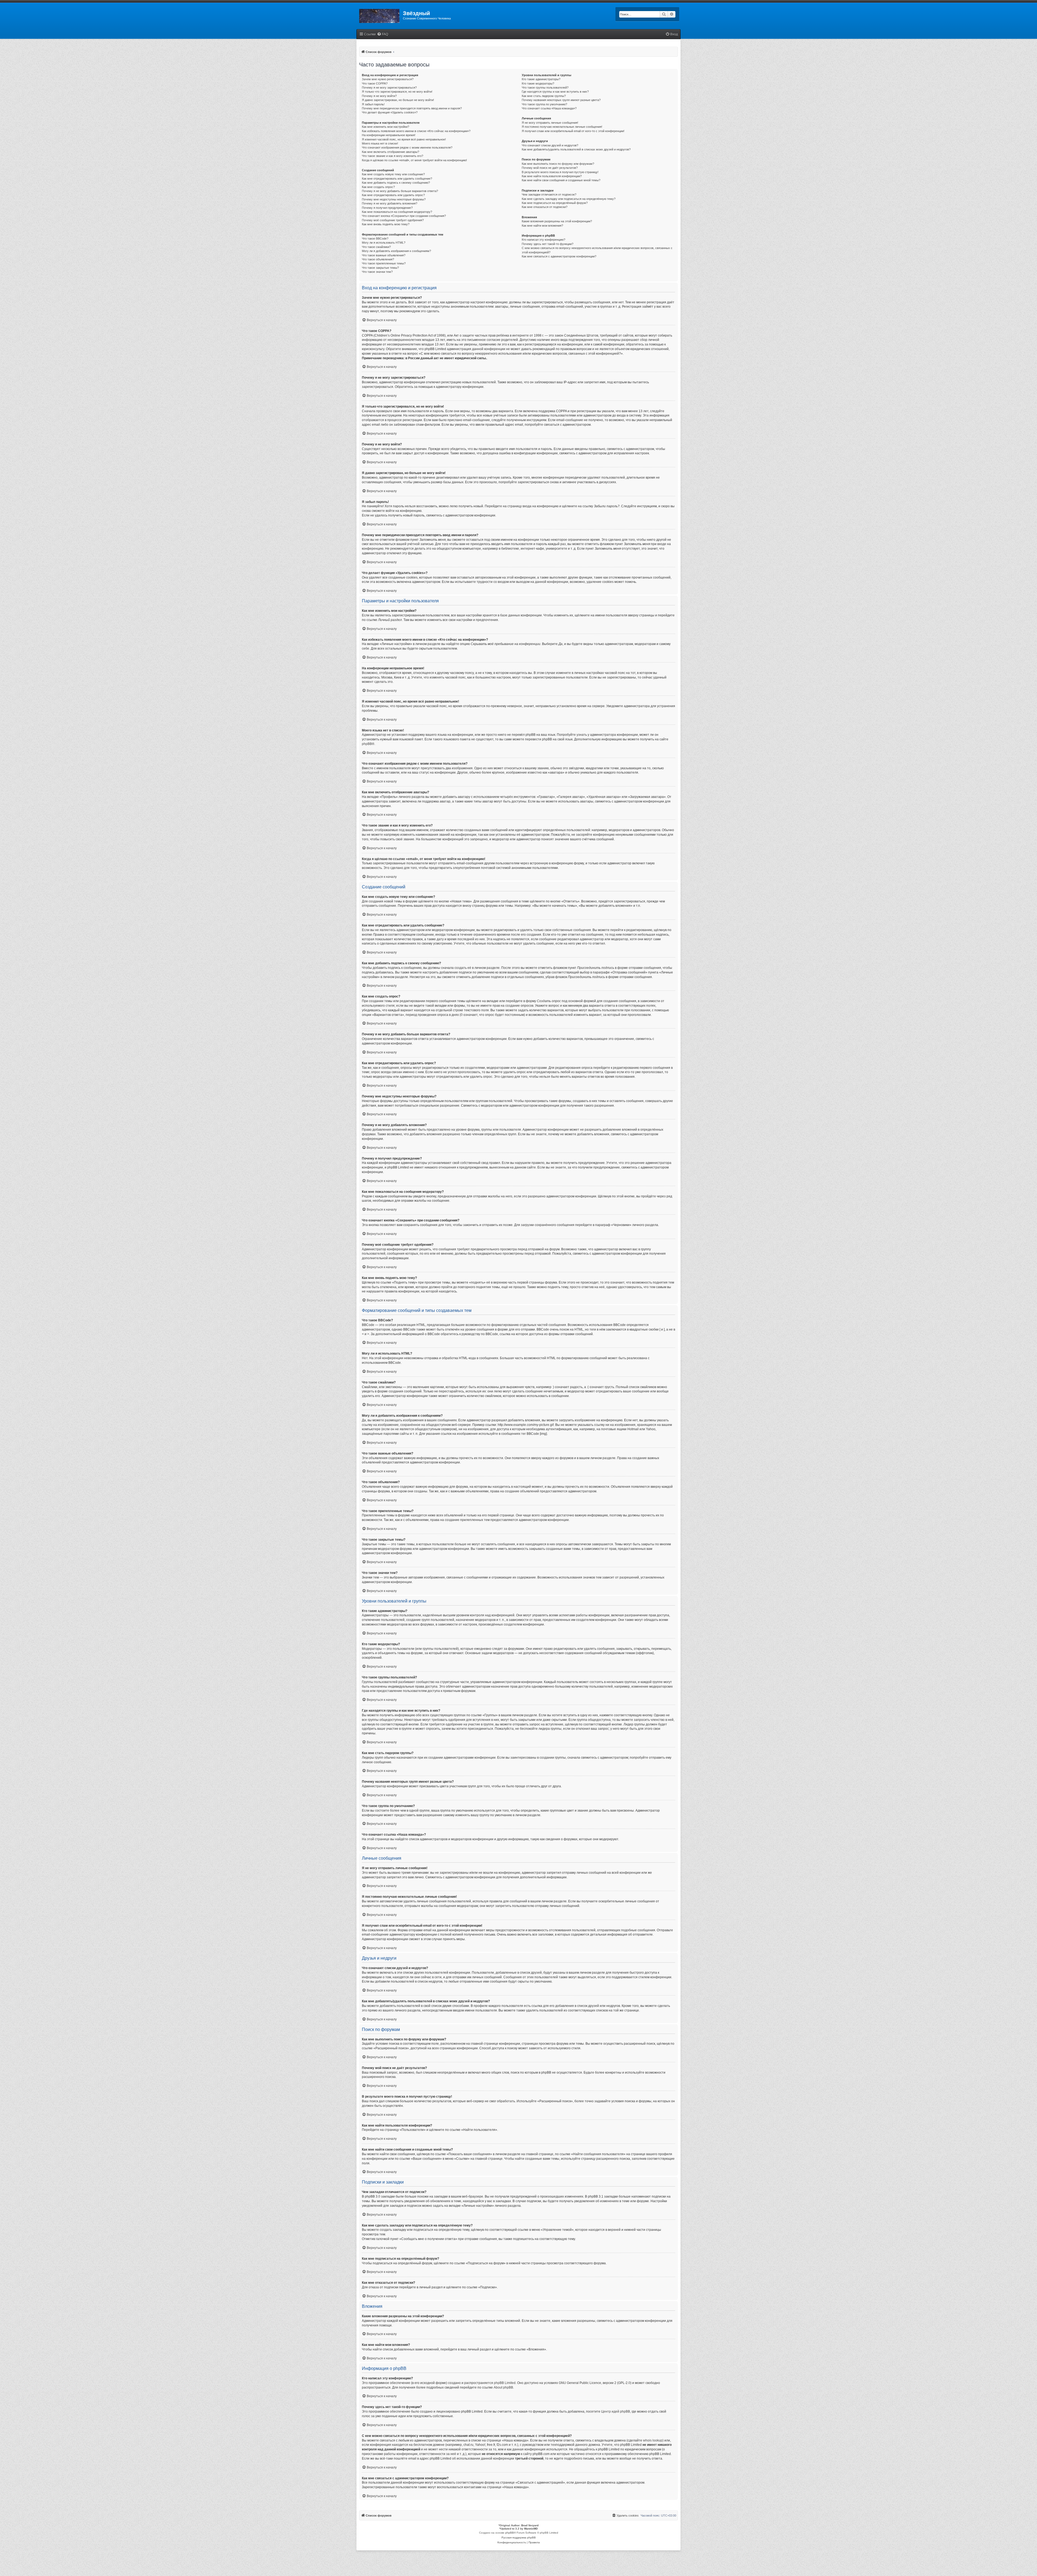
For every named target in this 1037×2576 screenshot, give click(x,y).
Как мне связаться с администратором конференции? (559, 256)
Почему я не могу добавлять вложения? (390, 203)
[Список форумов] (380, 15)
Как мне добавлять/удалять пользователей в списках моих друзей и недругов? (576, 149)
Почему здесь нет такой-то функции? (548, 244)
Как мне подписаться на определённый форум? (555, 203)
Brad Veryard (530, 2525)
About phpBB (503, 2387)
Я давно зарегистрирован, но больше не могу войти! (398, 100)
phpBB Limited (505, 2383)
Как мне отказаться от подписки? (545, 207)
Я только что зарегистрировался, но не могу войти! (397, 92)
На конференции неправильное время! (389, 135)
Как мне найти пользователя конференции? (552, 176)
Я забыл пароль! (373, 104)
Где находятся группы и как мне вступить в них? (555, 92)
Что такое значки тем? (377, 272)
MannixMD (531, 2529)
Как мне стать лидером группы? (544, 96)
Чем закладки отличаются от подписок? (549, 194)
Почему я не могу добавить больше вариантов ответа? (400, 191)
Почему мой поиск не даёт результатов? (550, 168)
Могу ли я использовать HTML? (384, 243)
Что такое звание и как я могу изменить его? (393, 156)
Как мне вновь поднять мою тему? (386, 224)
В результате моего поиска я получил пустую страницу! (560, 172)
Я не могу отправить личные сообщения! (550, 123)
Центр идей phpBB (616, 2412)
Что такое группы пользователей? (545, 88)
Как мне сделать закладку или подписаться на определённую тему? (569, 199)
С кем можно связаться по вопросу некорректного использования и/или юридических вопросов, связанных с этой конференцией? (597, 250)
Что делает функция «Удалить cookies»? (390, 112)
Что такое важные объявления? (384, 255)
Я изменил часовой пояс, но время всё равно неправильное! (404, 139)
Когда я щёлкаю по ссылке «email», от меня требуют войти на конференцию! (414, 160)
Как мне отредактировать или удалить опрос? (393, 195)
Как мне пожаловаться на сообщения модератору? (397, 212)
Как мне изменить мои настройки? (385, 127)
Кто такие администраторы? (541, 79)
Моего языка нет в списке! (380, 143)
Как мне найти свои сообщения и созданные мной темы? (561, 180)
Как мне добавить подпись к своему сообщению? (396, 183)
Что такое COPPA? (375, 83)
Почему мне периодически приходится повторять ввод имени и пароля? (412, 108)
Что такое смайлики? (376, 247)
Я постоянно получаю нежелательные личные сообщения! (562, 127)
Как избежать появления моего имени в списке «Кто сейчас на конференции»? (416, 131)
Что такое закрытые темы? (380, 268)
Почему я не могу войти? (379, 96)
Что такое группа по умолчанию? (544, 104)
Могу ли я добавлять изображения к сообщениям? (396, 251)
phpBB (367, 744)
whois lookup (653, 2440)
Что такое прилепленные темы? (384, 263)
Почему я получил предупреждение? (387, 208)
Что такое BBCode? (375, 239)
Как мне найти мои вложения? (542, 226)
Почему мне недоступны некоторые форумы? (394, 199)
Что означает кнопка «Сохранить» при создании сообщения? (404, 216)
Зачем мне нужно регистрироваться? (388, 79)
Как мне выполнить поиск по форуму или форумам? (558, 164)
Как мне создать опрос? (378, 187)
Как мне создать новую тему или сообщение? (393, 174)
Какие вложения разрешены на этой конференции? (557, 221)
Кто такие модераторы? (538, 83)
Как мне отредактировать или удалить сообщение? (397, 179)
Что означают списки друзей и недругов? (550, 145)
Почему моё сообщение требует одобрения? (393, 220)
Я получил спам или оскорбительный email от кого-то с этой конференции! (573, 131)
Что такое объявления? (378, 259)
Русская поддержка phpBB (519, 2538)
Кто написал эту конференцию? (543, 240)
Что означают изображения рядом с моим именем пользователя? (407, 147)
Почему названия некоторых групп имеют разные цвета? (561, 100)
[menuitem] (383, 34)
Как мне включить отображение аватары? (390, 152)
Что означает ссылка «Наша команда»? (549, 108)
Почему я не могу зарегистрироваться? (389, 88)
